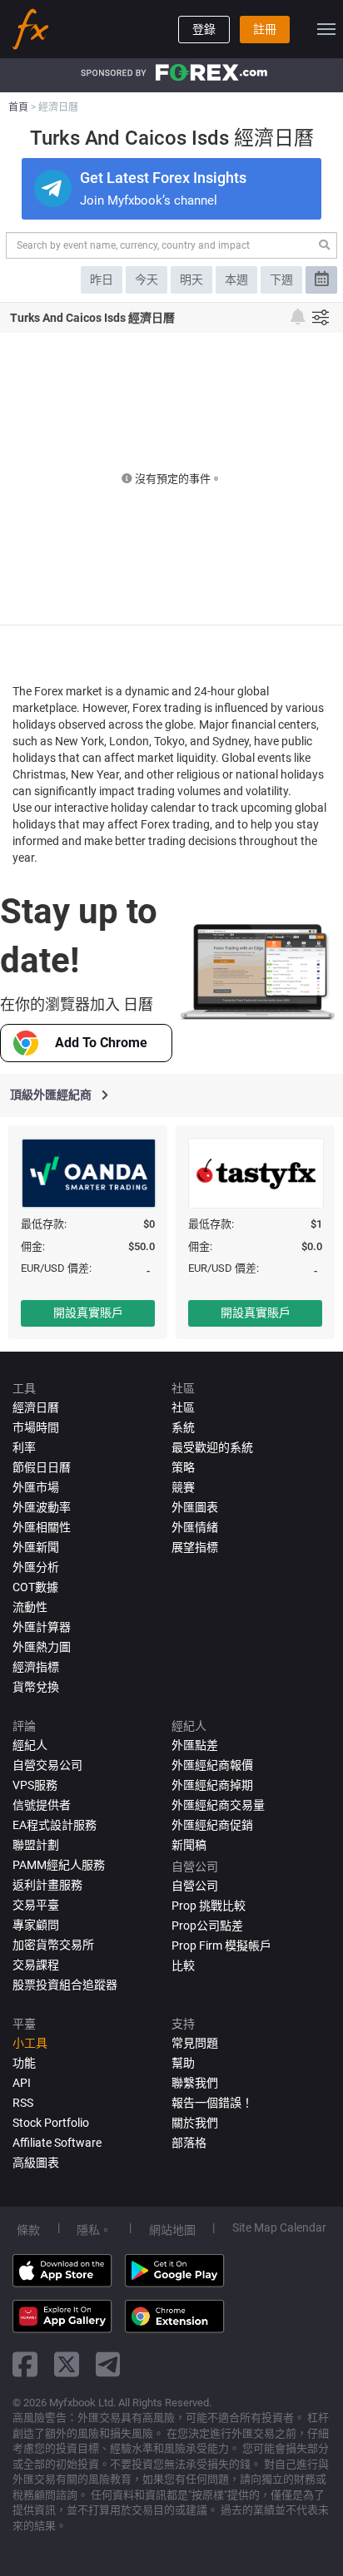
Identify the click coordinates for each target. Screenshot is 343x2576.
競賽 (183, 1487)
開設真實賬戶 (88, 1313)
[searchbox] (160, 245)
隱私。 (94, 2230)
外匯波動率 (42, 1507)
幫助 (183, 2063)
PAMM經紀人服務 (59, 1865)
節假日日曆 (42, 1467)
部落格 (189, 2143)
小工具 (30, 2043)
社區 (183, 1407)
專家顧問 (36, 1925)
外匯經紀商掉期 (212, 1785)
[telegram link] (108, 2364)
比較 (183, 1965)
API (22, 2083)
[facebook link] (25, 2364)
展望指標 (195, 1547)
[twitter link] (67, 2364)
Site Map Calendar (279, 2227)
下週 (281, 279)
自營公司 (195, 1886)
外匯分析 (36, 1567)
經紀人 (30, 1745)
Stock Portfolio (51, 2123)
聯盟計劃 (36, 1845)
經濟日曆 (36, 1407)
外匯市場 (36, 1487)
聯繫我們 (195, 2083)
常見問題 (195, 2043)
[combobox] (171, 245)
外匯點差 (195, 1745)
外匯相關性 (42, 1527)
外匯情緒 (195, 1527)
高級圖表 (36, 2163)
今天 (147, 279)
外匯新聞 (36, 1547)
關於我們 (195, 2123)
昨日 (102, 279)
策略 (183, 1467)
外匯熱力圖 (42, 1647)
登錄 (204, 29)
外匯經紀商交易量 (218, 1805)
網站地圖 (172, 2230)
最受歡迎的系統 (212, 1447)
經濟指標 (36, 1667)
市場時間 (36, 1427)
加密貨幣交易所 (53, 1945)
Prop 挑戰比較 (209, 1906)
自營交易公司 (47, 1765)
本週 (236, 279)
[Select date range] (321, 280)
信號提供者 (42, 1805)
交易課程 (36, 1965)
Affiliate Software (57, 2143)
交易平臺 (36, 1905)
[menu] (326, 29)
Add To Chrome (101, 1043)
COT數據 (35, 1587)
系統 (183, 1427)
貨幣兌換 (36, 1687)
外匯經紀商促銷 (212, 1825)
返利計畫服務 (47, 1885)
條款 (28, 2230)
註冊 (265, 29)
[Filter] (321, 317)
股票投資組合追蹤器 (65, 1985)
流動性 (30, 1607)
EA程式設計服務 (55, 1825)
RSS (23, 2103)
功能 (24, 2063)
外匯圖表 (195, 1507)
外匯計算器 (42, 1627)
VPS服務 (35, 1785)
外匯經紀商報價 (212, 1765)
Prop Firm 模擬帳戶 (221, 1946)
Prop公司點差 (207, 1926)
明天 (191, 279)
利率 (24, 1447)
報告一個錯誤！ (212, 2103)
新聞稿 (189, 1845)
